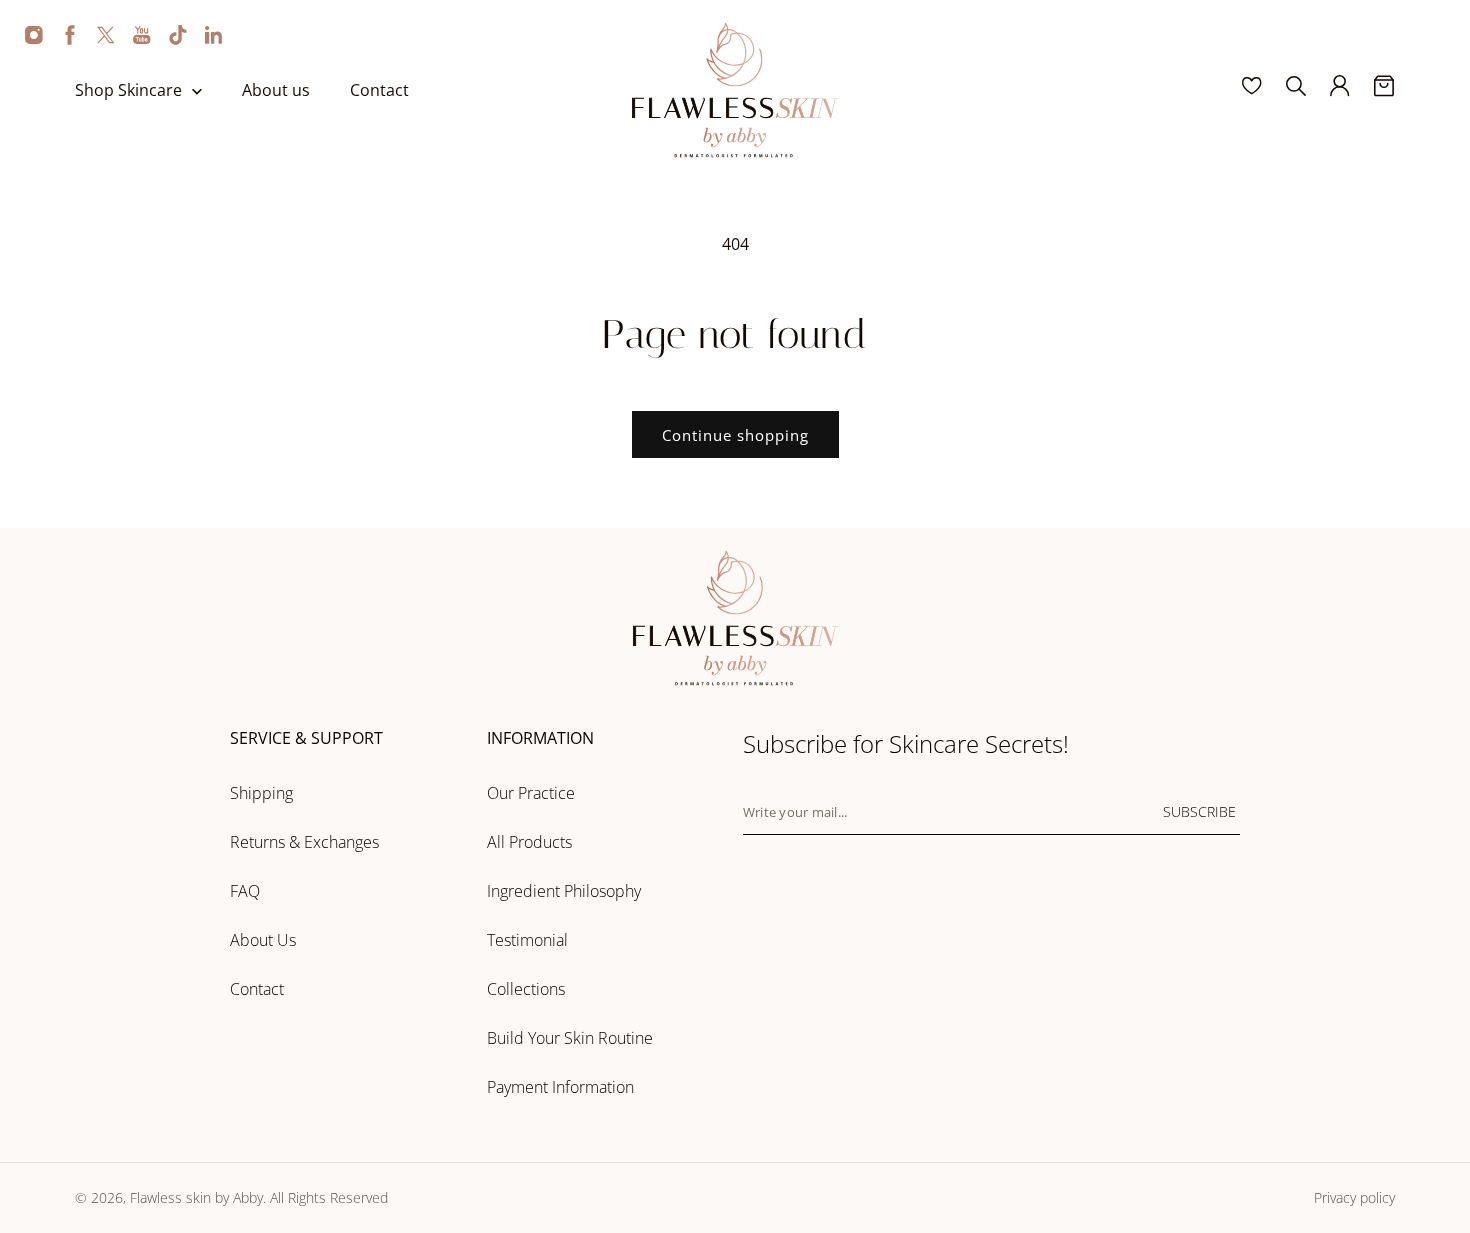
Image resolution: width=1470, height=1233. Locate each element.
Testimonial (527, 940)
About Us (263, 940)
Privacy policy (1354, 1197)
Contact (257, 989)
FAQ (245, 891)
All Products (529, 842)
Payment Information (560, 1087)
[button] (158, 91)
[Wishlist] (1252, 86)
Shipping (261, 793)
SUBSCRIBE (1199, 811)
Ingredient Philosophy (564, 891)
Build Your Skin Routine (570, 1038)
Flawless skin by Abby (196, 1197)
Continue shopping (735, 435)
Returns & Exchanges (304, 842)
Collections (526, 989)
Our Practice (531, 793)
